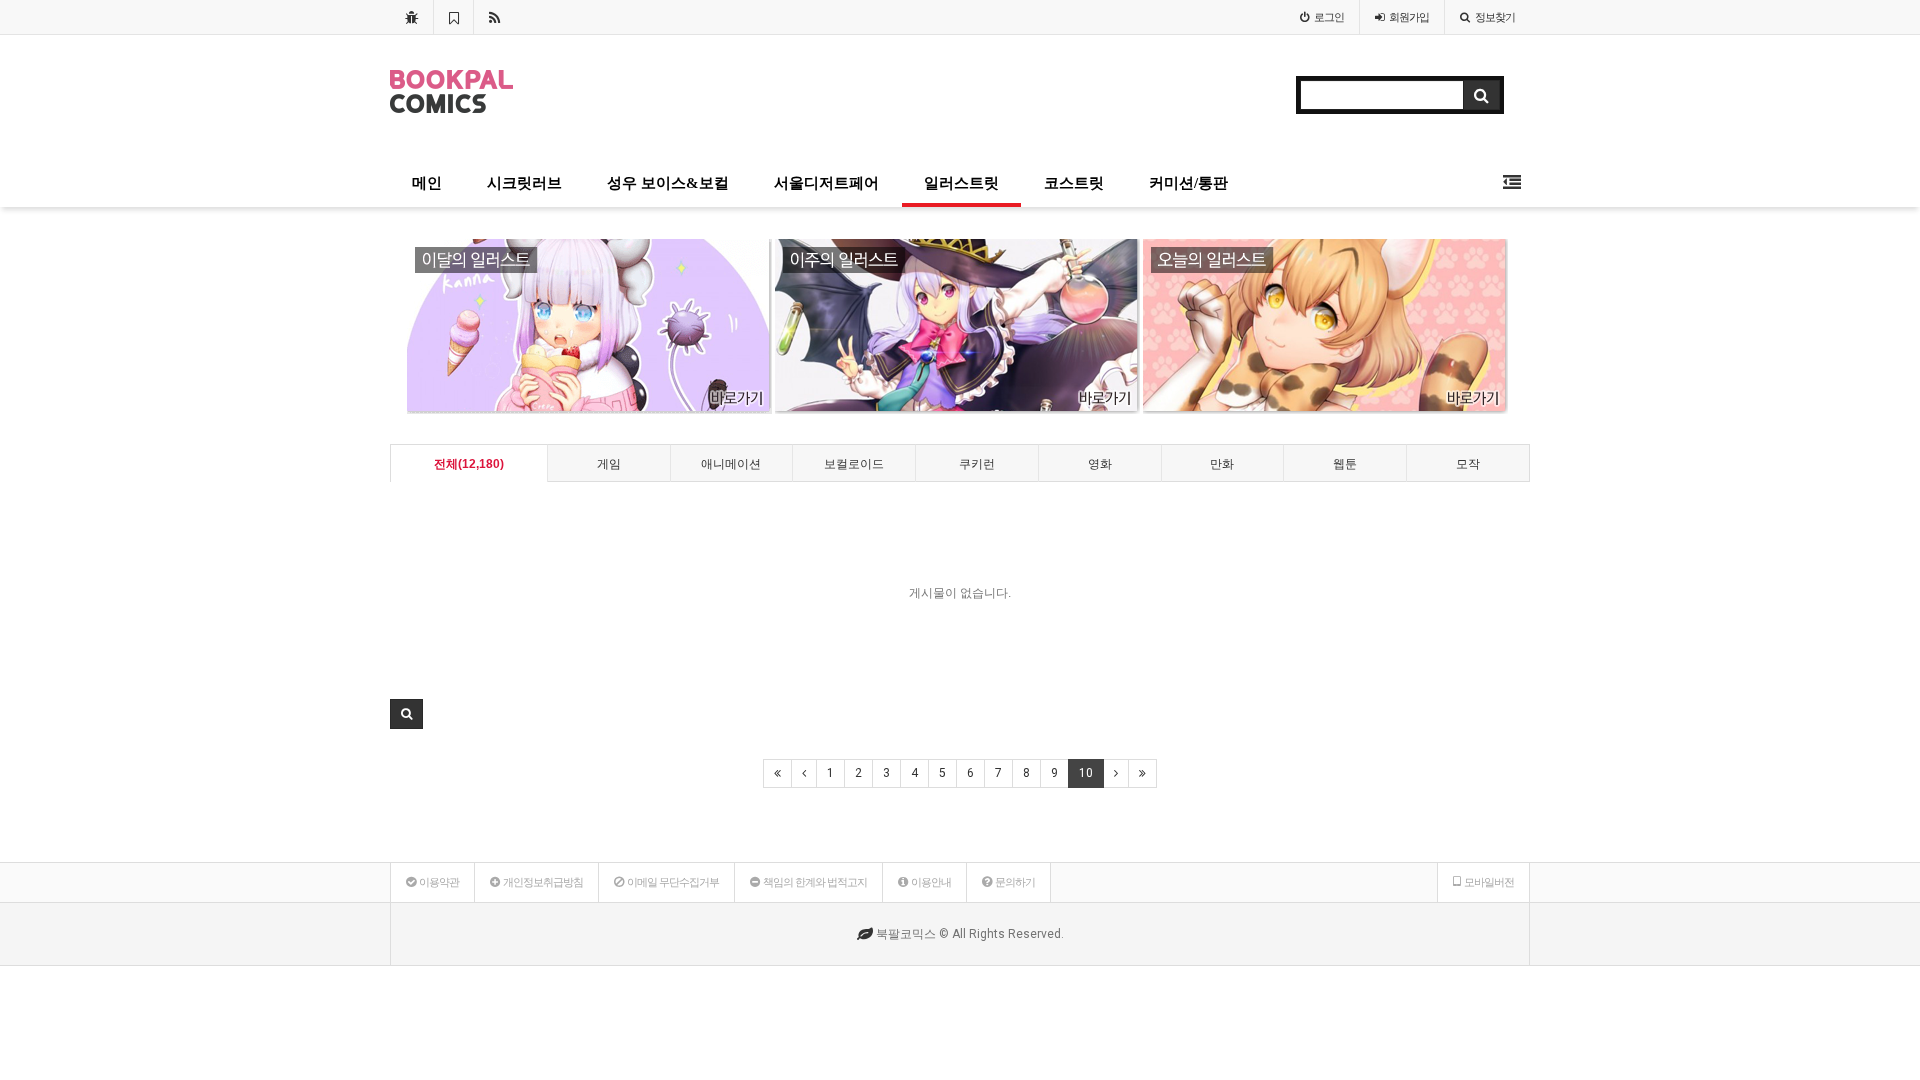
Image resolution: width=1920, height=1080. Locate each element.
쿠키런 (977, 464)
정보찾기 (1495, 17)
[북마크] (453, 17)
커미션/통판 (1188, 183)
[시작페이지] (411, 17)
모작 (1468, 464)
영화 (1100, 464)
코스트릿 (1074, 183)
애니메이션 (731, 464)
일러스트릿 (961, 183)
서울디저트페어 (826, 183)
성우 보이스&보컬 (668, 183)
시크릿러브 (524, 183)
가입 (1409, 17)
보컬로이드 (854, 464)
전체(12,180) (469, 464)
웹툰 (1345, 464)
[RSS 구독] (494, 17)
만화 (1222, 464)
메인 (427, 183)
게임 (609, 464)
